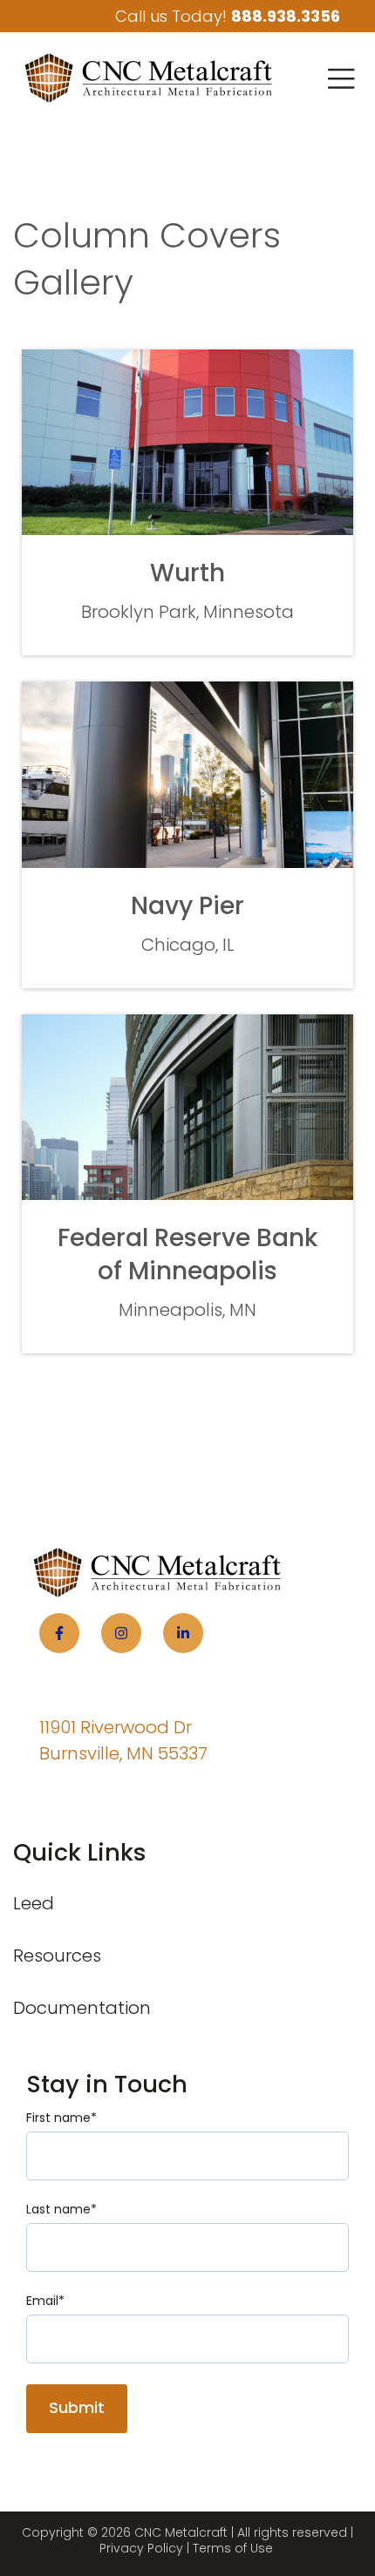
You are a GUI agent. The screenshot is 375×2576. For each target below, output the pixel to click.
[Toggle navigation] (341, 78)
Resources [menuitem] (57, 1956)
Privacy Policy (141, 2548)
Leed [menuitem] (34, 1903)
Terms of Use (233, 2548)
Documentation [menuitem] (82, 2008)
